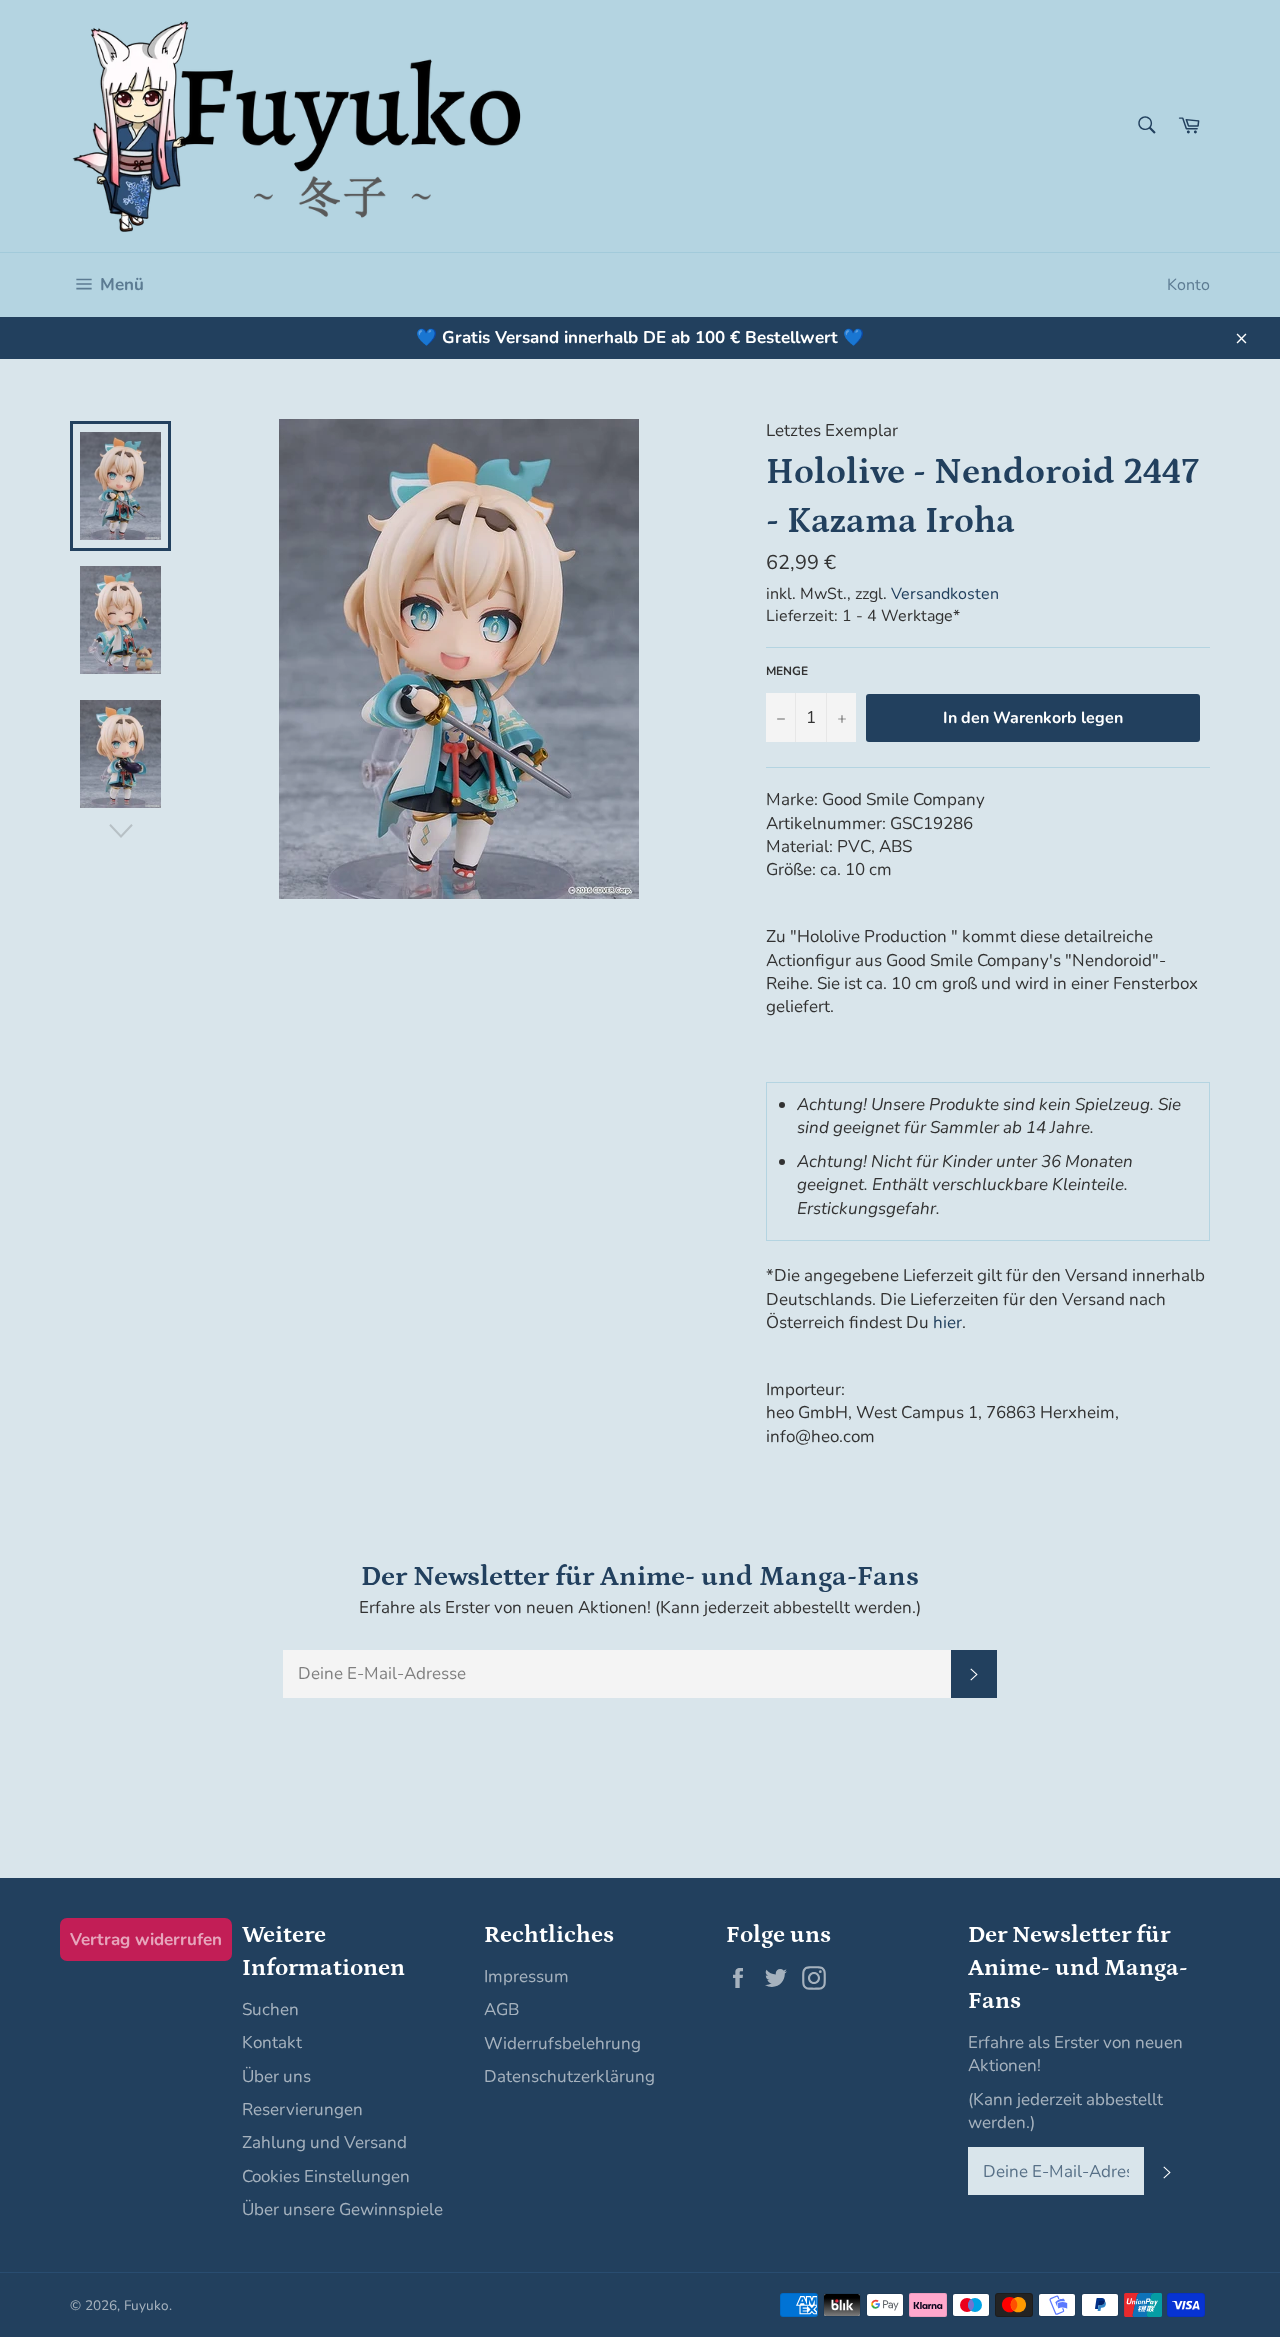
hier (947, 1322)
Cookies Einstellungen (326, 2176)
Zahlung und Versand (324, 2142)
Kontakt (272, 2042)
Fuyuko (146, 2305)
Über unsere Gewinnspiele (342, 2209)
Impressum (526, 1976)
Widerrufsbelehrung (562, 2043)
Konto (1188, 285)
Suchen (270, 2009)
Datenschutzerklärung (569, 2076)
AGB (501, 2009)
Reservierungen (302, 2109)
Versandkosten (945, 594)
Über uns (276, 2076)
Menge (787, 671)
